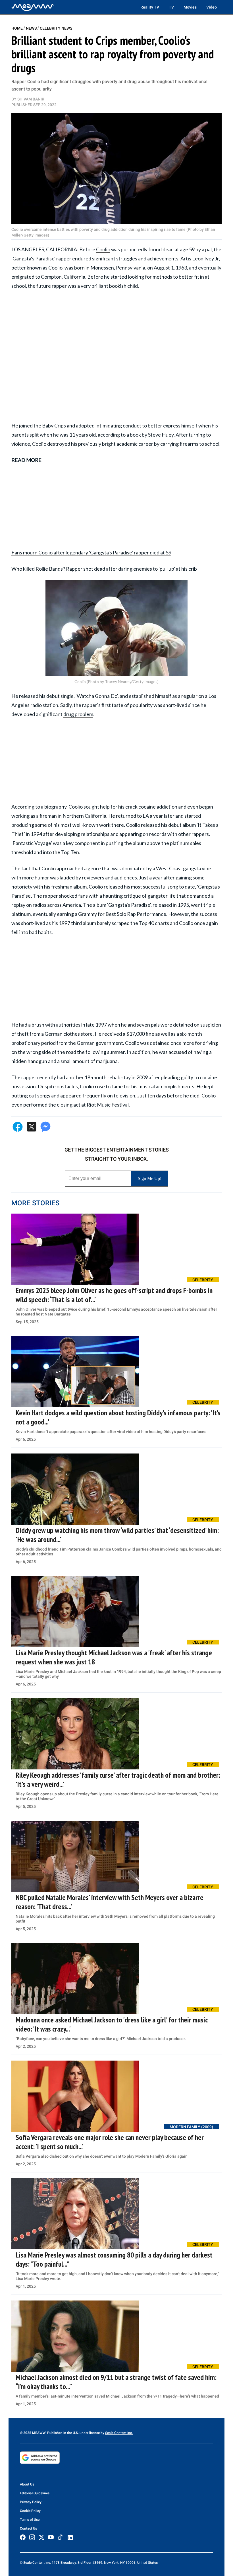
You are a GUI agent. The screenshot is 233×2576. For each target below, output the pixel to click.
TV (171, 7)
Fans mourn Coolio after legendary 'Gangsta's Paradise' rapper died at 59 (91, 552)
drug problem (78, 714)
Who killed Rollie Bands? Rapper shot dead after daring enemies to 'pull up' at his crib (104, 569)
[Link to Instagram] (32, 2537)
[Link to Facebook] (23, 2537)
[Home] (33, 7)
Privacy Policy (31, 2502)
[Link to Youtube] (51, 2537)
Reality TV (150, 7)
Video (212, 7)
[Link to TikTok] (60, 2538)
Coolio (103, 249)
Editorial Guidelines (35, 2493)
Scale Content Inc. (119, 2433)
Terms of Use (30, 2520)
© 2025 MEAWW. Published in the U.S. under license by (63, 2433)
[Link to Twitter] (41, 2537)
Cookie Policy (30, 2511)
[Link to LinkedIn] (70, 2538)
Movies (190, 7)
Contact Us (28, 2528)
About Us (27, 2484)
